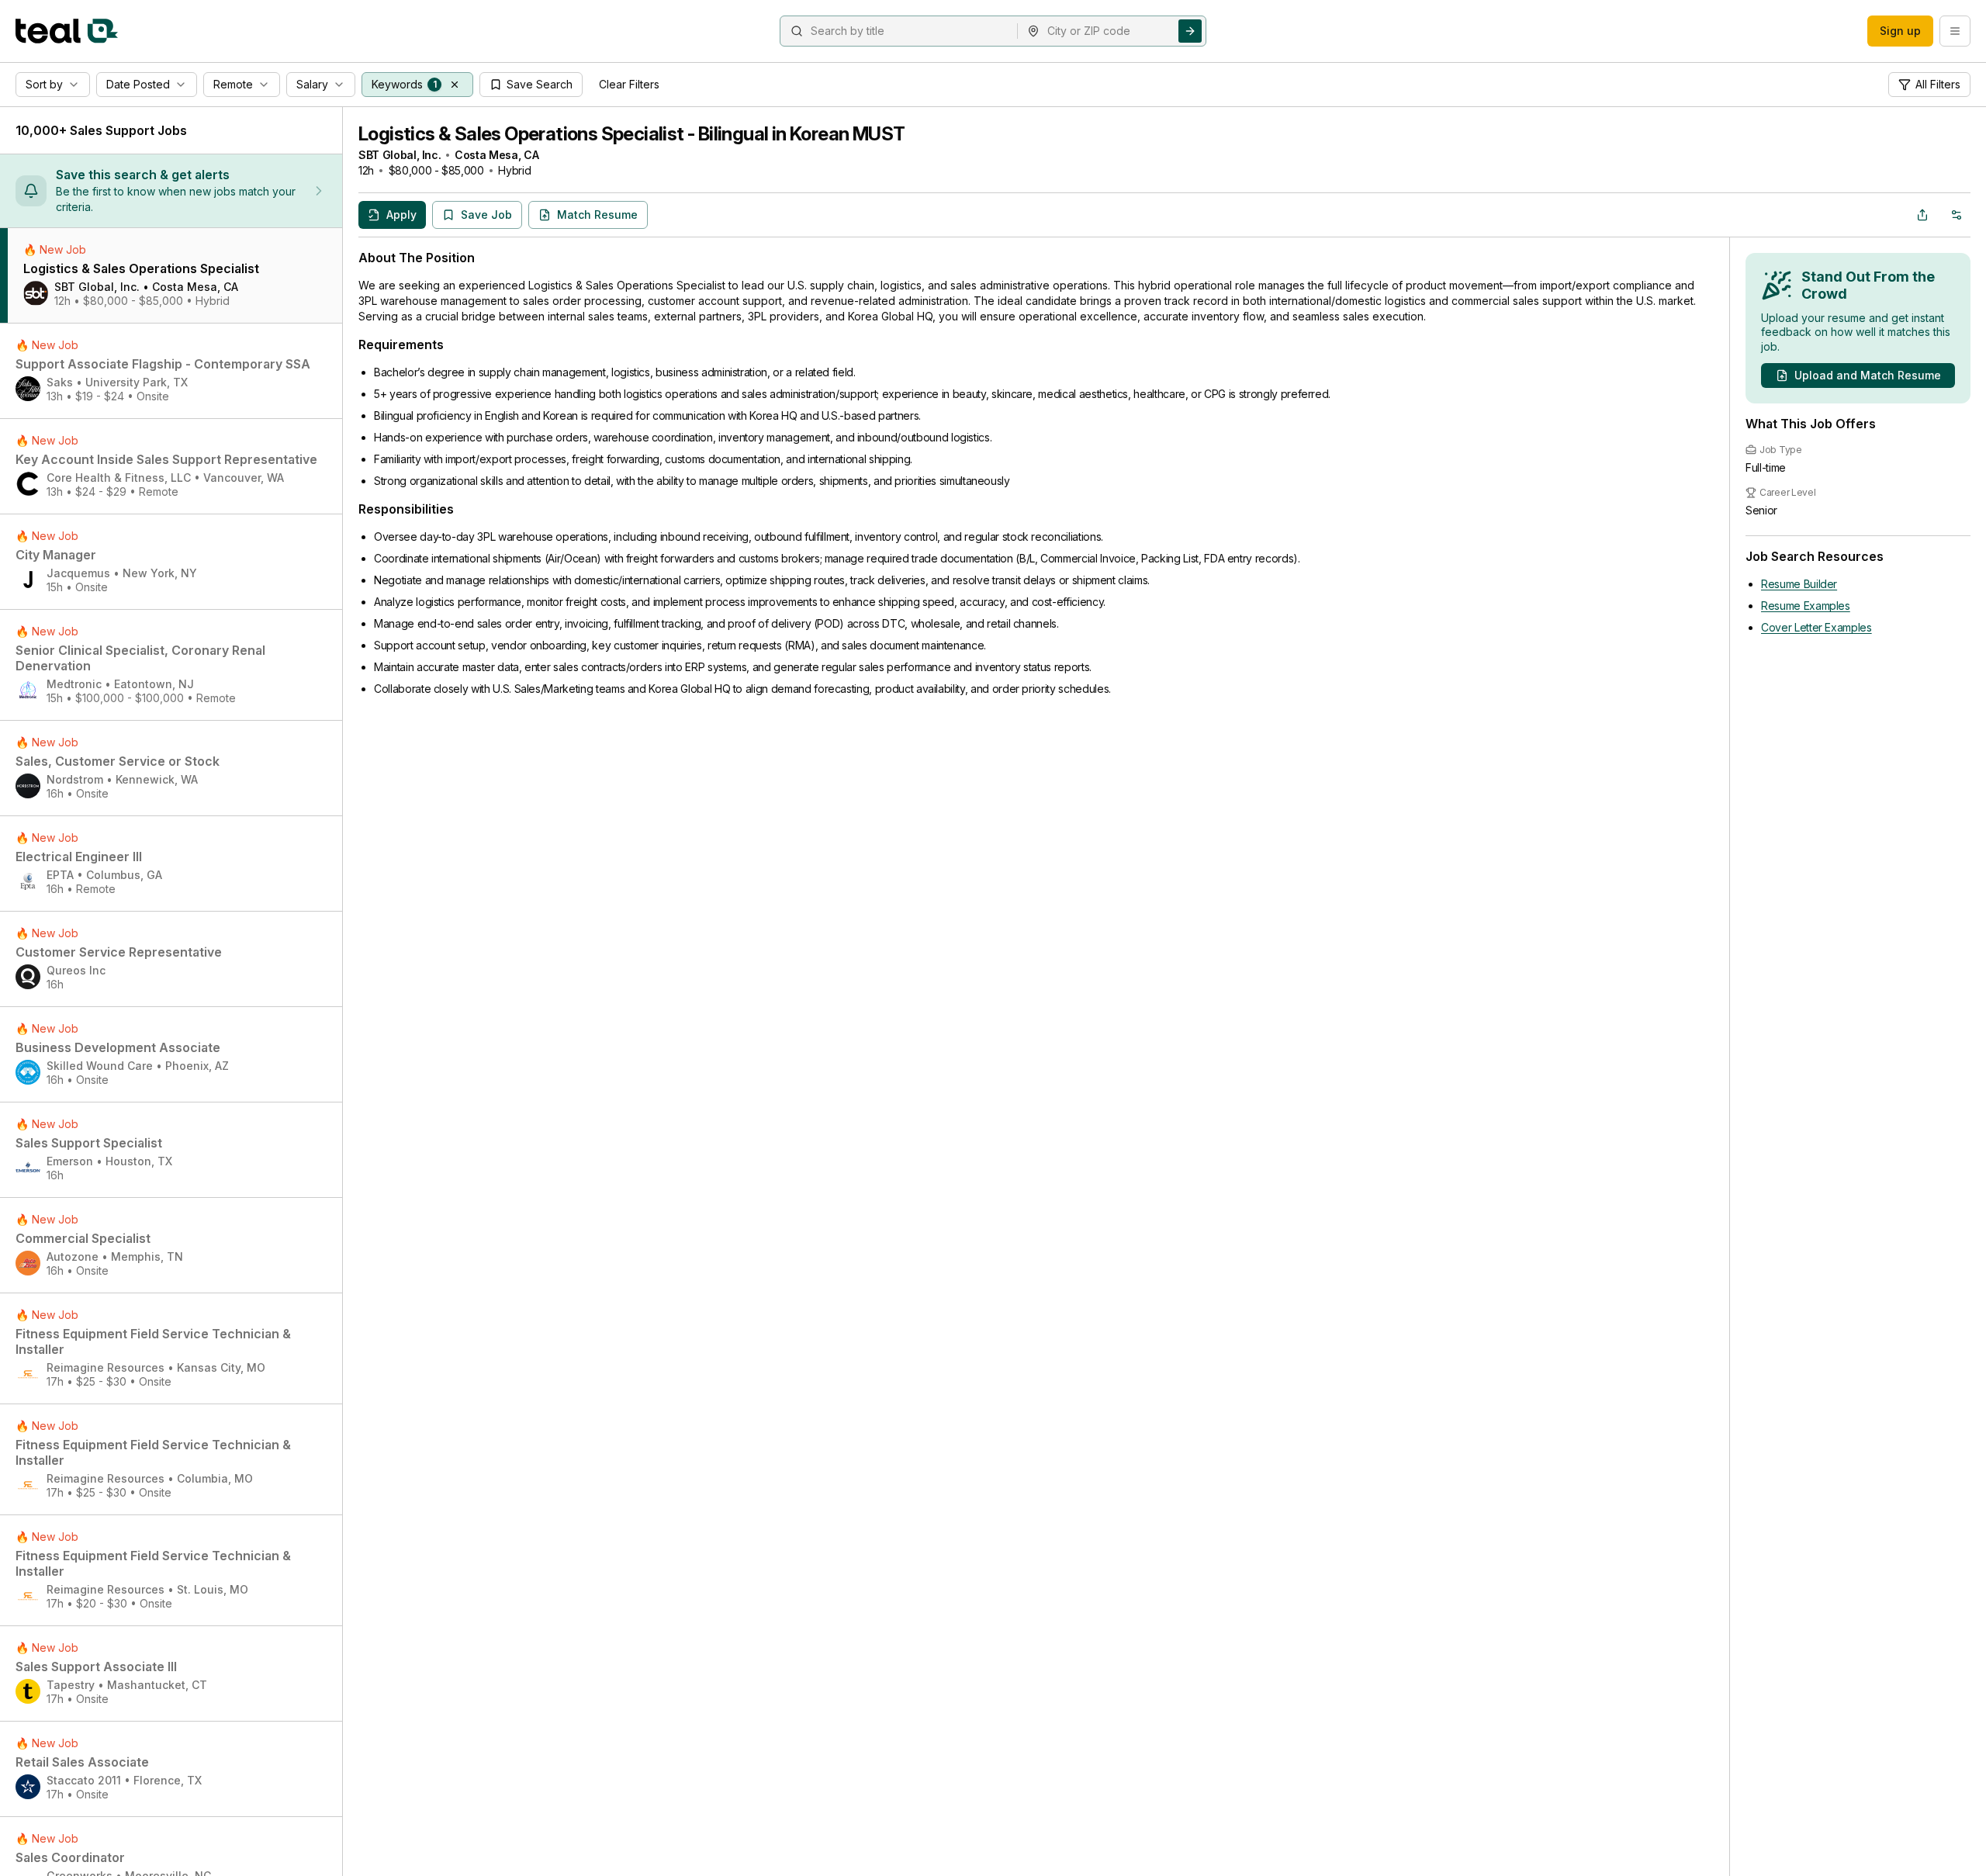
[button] (455, 85)
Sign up (1900, 31)
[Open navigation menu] (1955, 31)
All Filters (1938, 84)
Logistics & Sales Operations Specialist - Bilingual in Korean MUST (631, 134)
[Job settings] (1957, 215)
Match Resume (597, 215)
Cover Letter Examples (1816, 627)
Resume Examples (1806, 606)
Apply (401, 215)
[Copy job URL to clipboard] (1922, 215)
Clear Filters (629, 84)
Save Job (486, 215)
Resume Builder (1799, 584)
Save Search (540, 84)
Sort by (44, 84)
